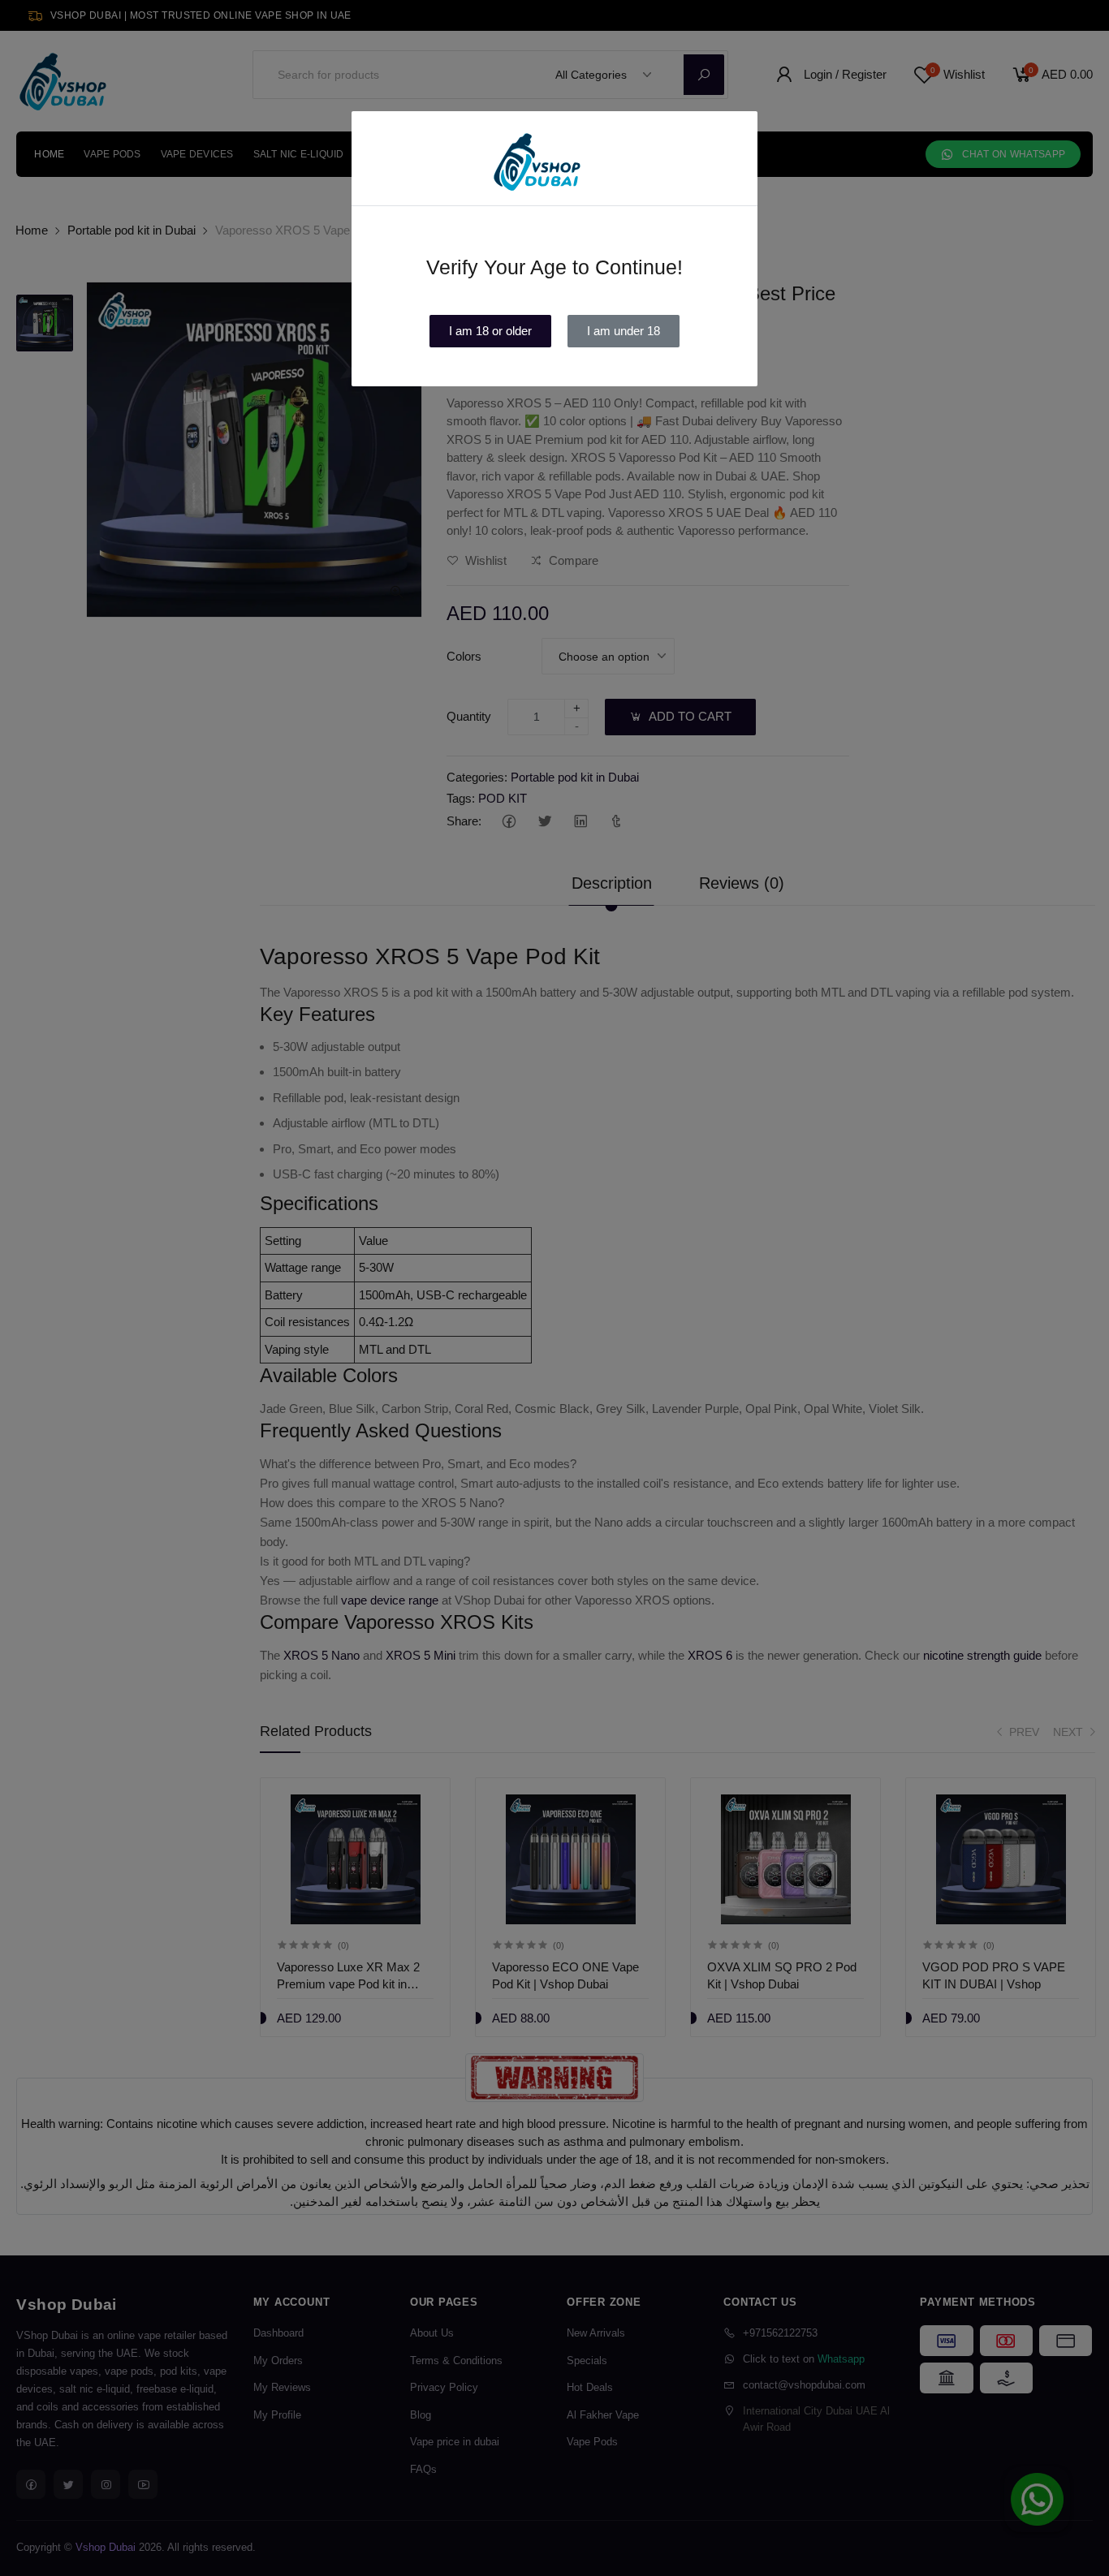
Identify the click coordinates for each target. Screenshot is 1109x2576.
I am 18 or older (490, 331)
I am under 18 (624, 331)
